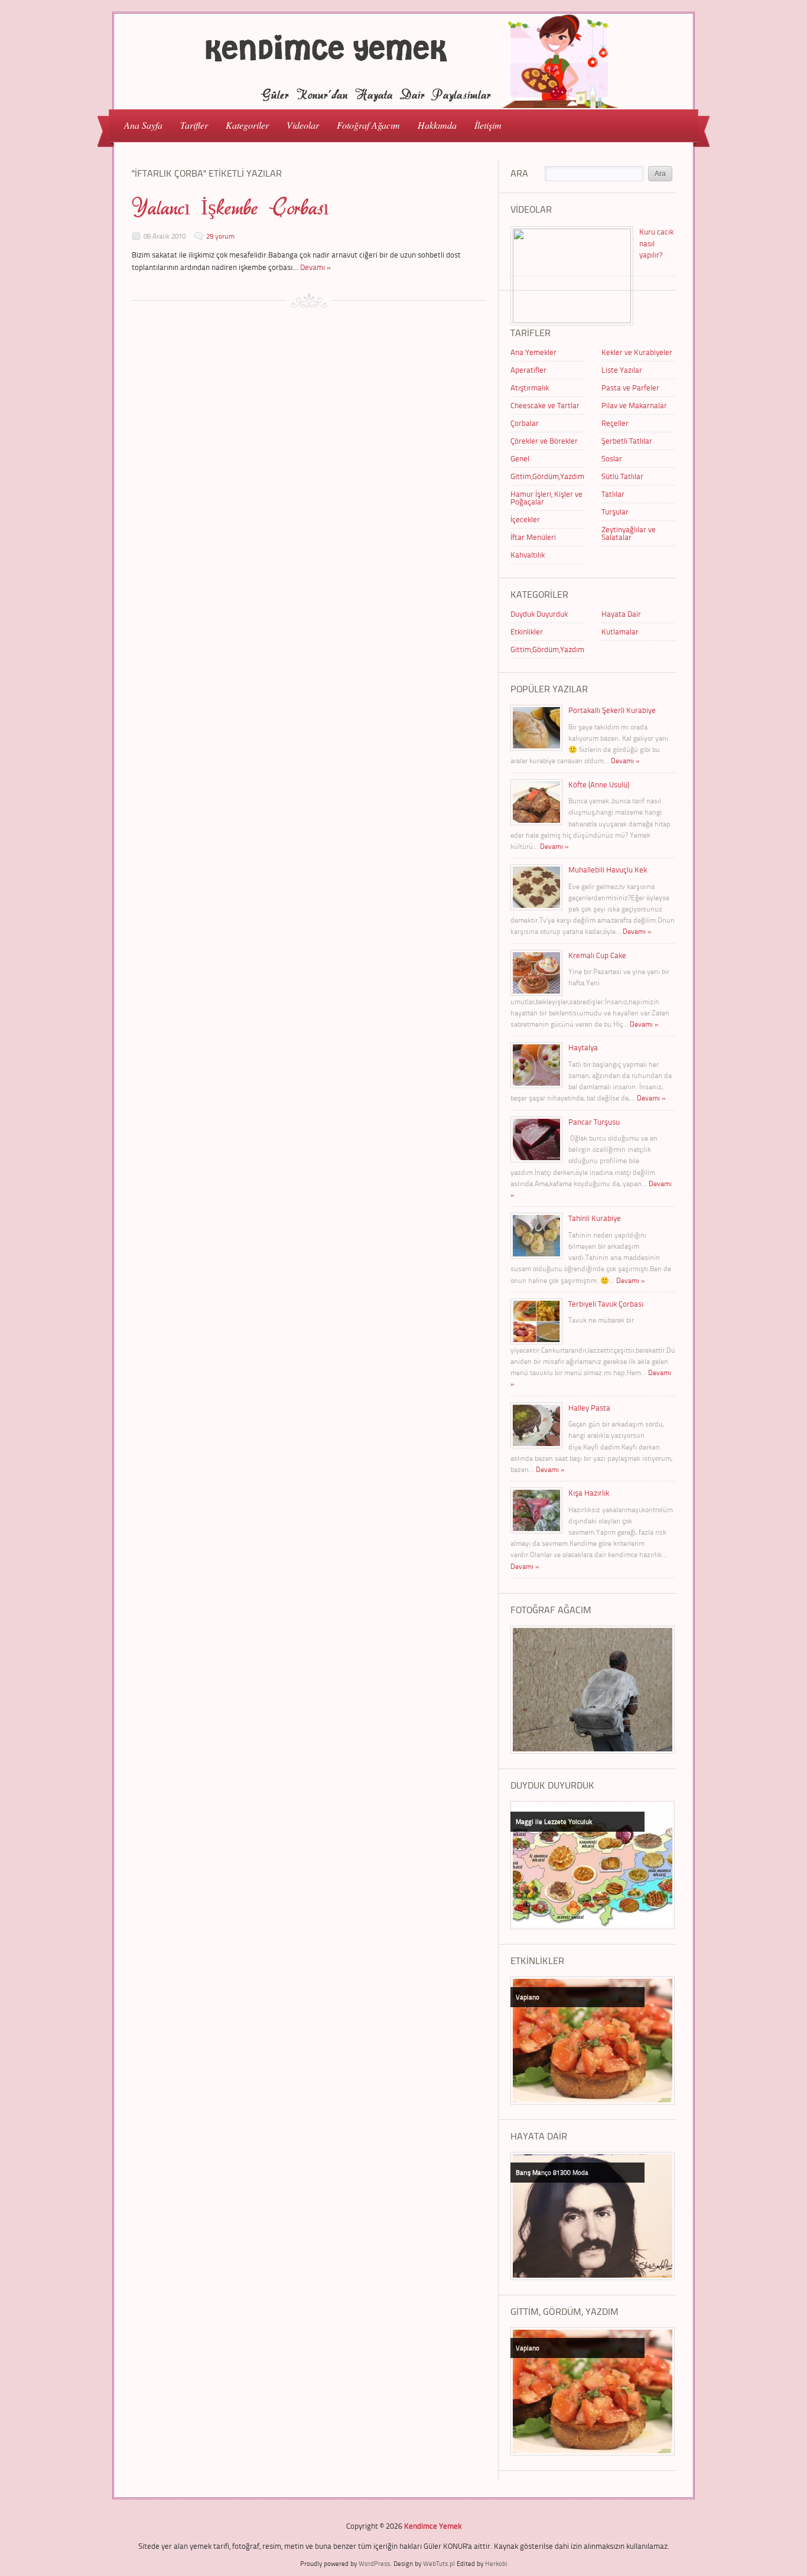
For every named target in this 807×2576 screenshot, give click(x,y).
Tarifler (190, 124)
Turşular (615, 512)
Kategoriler (243, 124)
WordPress (374, 2563)
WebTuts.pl (439, 2563)
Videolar (298, 124)
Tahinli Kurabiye (595, 1218)
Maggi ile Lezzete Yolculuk (554, 1821)
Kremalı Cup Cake (597, 955)
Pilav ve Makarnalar (634, 405)
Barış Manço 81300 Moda (552, 2172)
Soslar (612, 458)
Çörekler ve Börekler (544, 441)
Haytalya (583, 1047)
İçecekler (525, 519)
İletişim (488, 125)
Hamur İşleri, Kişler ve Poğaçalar (546, 498)
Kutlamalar (620, 631)
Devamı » (316, 267)
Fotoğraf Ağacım (368, 125)
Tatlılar (613, 494)
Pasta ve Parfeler (630, 387)
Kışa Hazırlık (589, 1493)
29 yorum (220, 236)
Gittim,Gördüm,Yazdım (547, 476)
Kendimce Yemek (433, 2526)
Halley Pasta (589, 1408)
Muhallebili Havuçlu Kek (608, 869)
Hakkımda (437, 125)
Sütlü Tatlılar (622, 476)
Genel (520, 458)
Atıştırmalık (530, 387)
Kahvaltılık (528, 555)
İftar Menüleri (533, 537)
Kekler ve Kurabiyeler (637, 352)
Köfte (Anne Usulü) (599, 784)
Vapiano (528, 1997)
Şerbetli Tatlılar (627, 441)
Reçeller (615, 423)
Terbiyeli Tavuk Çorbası (606, 1304)
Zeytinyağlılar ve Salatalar (629, 533)
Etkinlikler (527, 631)
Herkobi (496, 2563)
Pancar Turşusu (594, 1122)
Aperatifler (528, 370)
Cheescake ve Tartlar (545, 405)
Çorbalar (525, 423)
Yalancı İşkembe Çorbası (230, 208)
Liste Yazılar (622, 370)
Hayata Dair (621, 614)
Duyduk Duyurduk (539, 614)
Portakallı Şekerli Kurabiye (612, 710)
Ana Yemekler (533, 352)
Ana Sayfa (143, 125)
